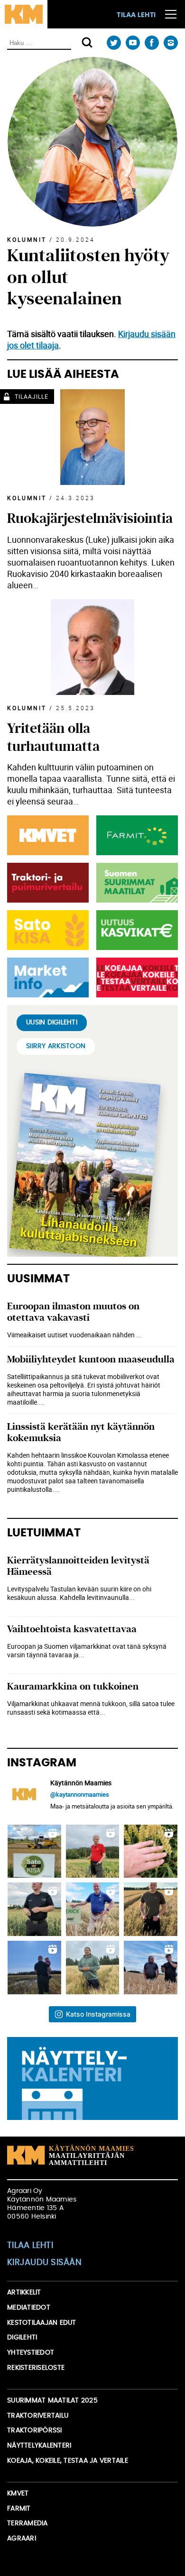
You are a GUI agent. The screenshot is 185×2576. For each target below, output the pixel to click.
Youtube (133, 43)
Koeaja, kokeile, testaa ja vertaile (68, 2461)
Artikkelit (24, 2293)
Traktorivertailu (38, 2416)
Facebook (152, 43)
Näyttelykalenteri (39, 2446)
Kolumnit (27, 239)
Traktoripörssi (35, 2430)
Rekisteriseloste (36, 2368)
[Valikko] (171, 14)
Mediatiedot (29, 2308)
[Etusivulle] (24, 14)
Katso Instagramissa (98, 2014)
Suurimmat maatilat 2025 (52, 2401)
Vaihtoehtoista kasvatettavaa (72, 1629)
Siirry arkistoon (56, 1046)
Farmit (19, 2509)
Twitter (114, 43)
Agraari (22, 2539)
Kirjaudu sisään (44, 2263)
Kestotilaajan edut (42, 2323)
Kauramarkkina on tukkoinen (73, 1686)
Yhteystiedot (31, 2353)
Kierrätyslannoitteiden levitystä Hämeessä (78, 1566)
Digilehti (22, 2338)
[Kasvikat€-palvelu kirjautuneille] (135, 930)
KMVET (18, 2494)
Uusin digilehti (52, 1023)
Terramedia (28, 2523)
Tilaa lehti (136, 15)
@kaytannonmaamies (80, 1794)
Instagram (171, 43)
